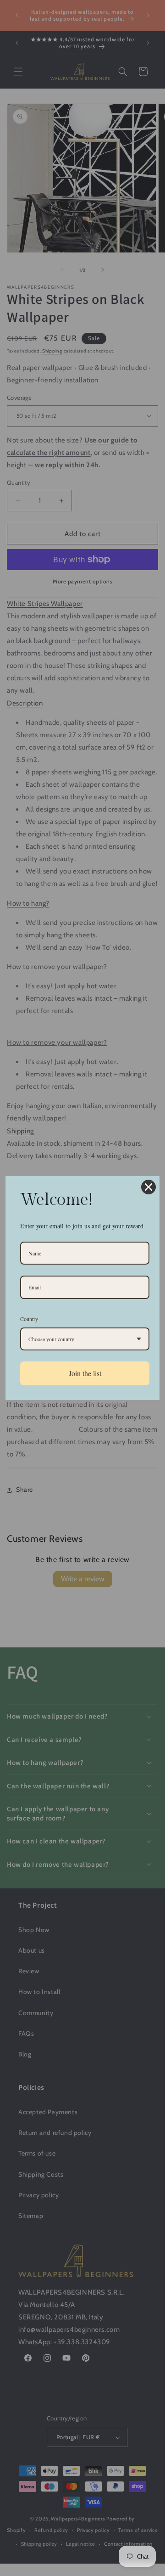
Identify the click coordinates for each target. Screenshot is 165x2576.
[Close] (148, 1187)
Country (29, 1319)
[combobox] (85, 1339)
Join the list (85, 1373)
